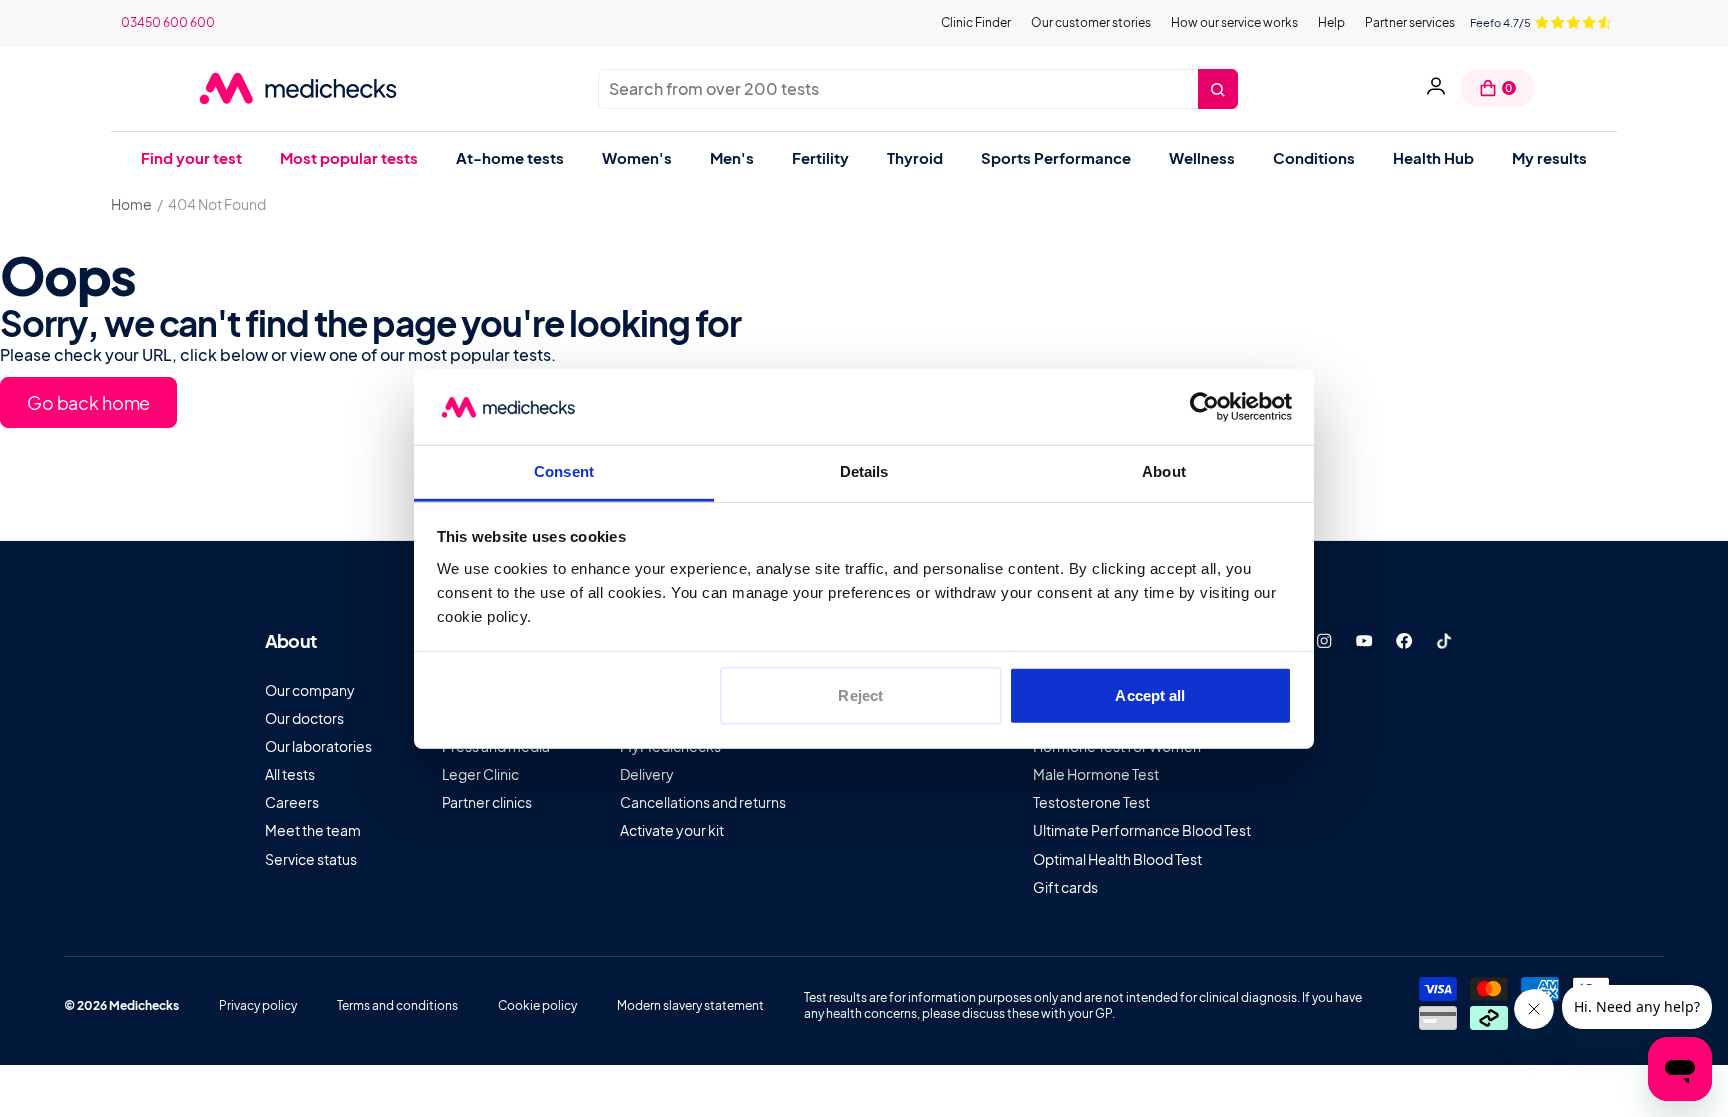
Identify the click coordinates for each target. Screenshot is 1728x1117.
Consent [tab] (564, 471)
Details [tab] (864, 471)
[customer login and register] (1436, 88)
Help (1331, 22)
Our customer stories (1091, 22)
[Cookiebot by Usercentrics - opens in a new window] (1204, 407)
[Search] (1218, 89)
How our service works (1234, 22)
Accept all (1150, 695)
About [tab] (1164, 471)
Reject (860, 695)
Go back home (88, 402)
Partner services (1410, 22)
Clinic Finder (976, 22)
